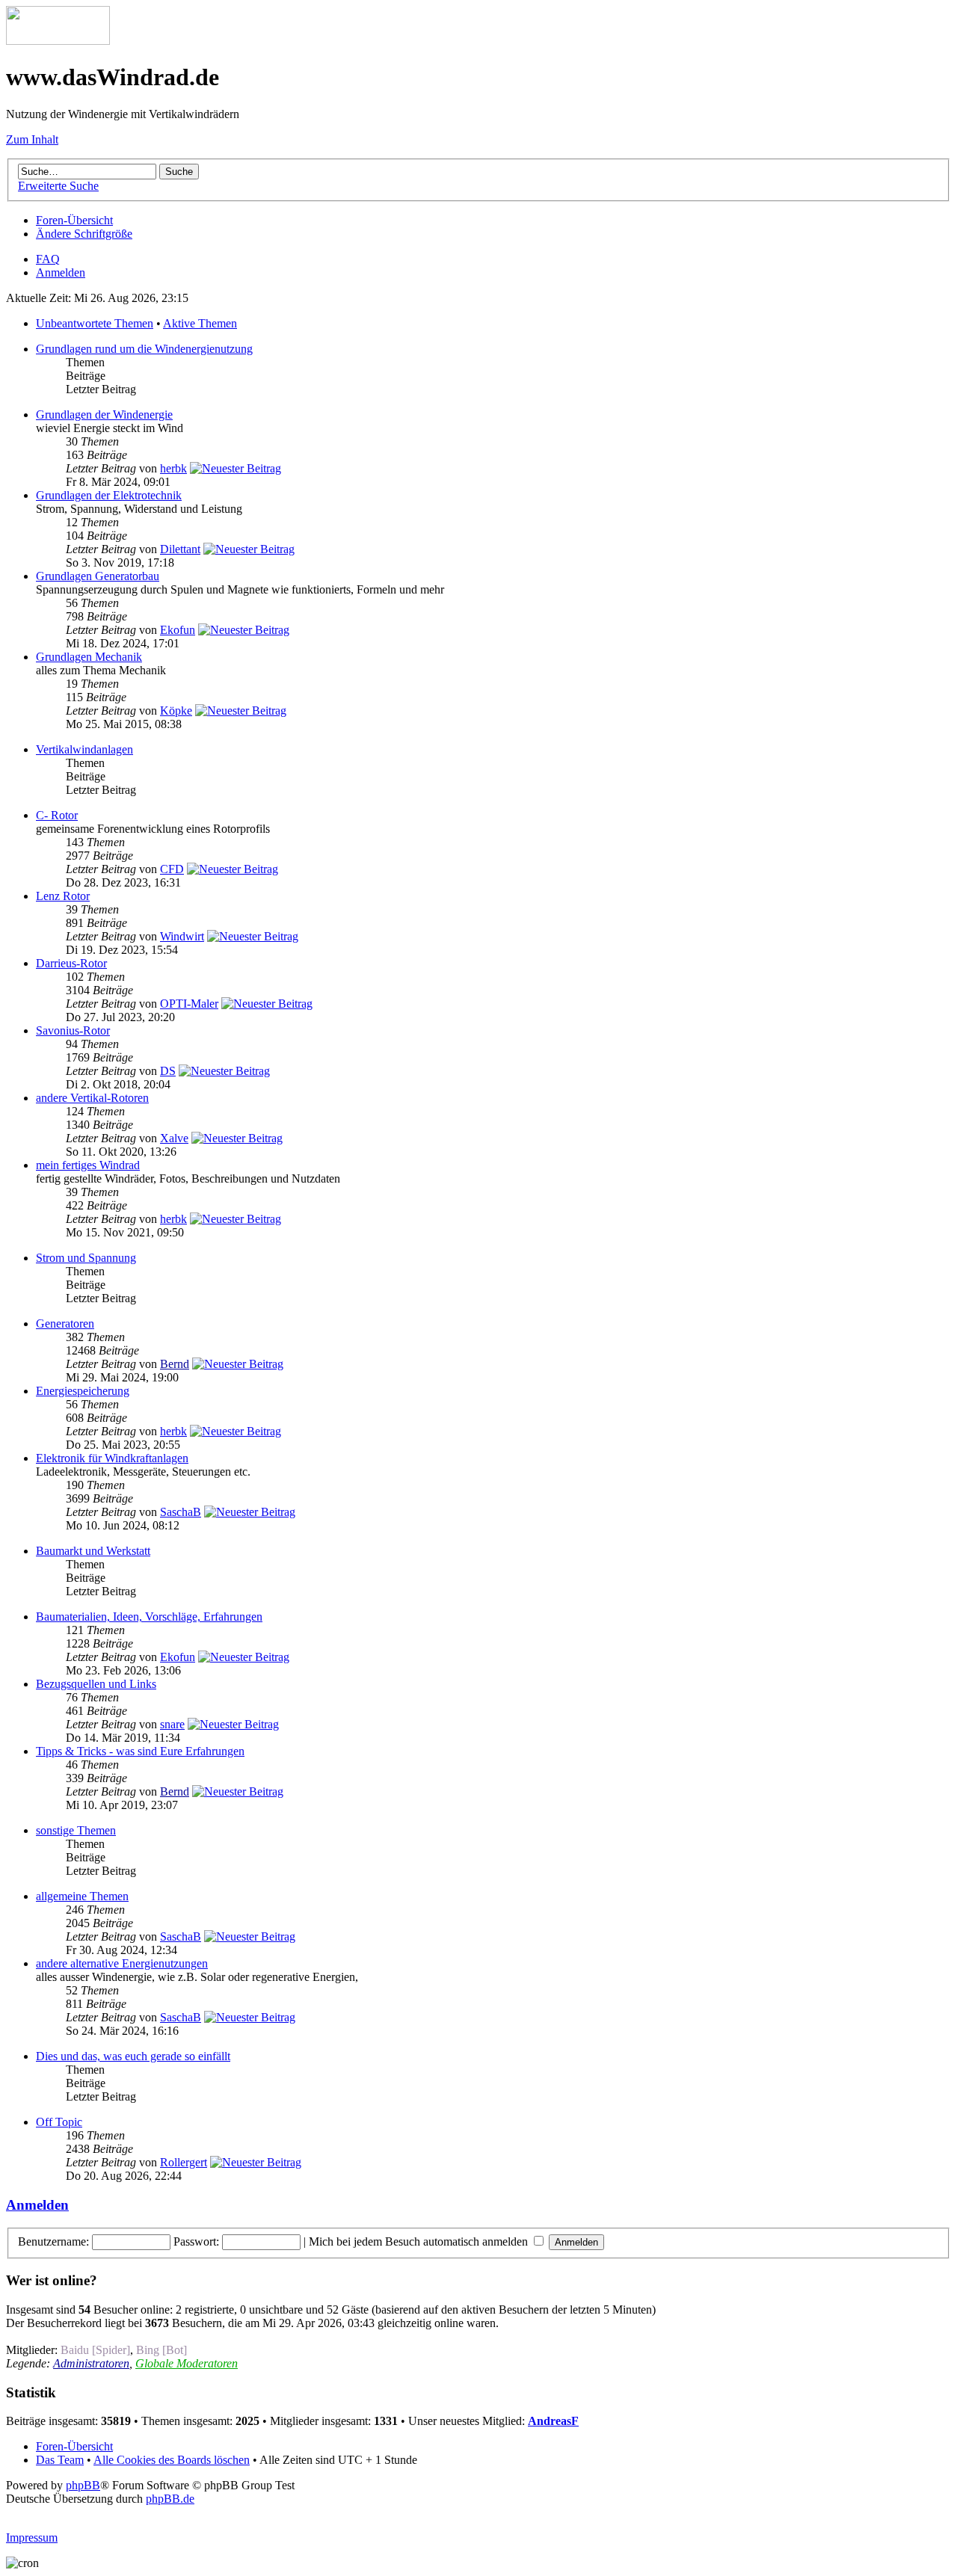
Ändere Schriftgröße (84, 234)
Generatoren (65, 1324)
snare (172, 1724)
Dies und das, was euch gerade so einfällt (133, 2056)
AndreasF (553, 2421)
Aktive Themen (200, 323)
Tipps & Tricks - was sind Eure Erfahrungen (140, 1751)
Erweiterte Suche (58, 186)
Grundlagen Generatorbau (98, 576)
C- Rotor (57, 815)
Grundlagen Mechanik (89, 657)
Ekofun (178, 630)
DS (168, 1071)
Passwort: (196, 2241)
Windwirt (182, 936)
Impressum (32, 2538)
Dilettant (180, 549)
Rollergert (184, 2162)
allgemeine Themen (82, 1896)
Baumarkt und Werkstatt (93, 1551)
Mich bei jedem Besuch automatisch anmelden (420, 2241)
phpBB (83, 2485)
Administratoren (91, 2363)
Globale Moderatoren (187, 2363)
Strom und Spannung (86, 1258)
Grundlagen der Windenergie (104, 415)
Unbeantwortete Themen (95, 323)
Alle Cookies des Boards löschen (172, 2460)
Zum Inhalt (32, 139)
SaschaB (181, 1512)
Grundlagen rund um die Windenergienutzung (144, 349)
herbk (173, 468)
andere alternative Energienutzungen (122, 1963)
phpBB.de (170, 2499)
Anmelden (61, 272)
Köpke (176, 711)
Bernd (175, 1364)
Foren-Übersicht (74, 220)
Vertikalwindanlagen (84, 749)
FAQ (48, 259)
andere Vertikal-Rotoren (92, 1098)
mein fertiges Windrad (88, 1165)
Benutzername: (53, 2241)
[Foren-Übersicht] (58, 41)
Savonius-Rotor (73, 1030)
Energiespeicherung (83, 1391)
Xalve (174, 1138)
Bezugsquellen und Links (96, 1684)
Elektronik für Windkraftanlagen (112, 1458)
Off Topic (59, 2122)
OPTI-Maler (189, 1004)
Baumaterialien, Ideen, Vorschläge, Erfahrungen (149, 1617)
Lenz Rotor (63, 896)
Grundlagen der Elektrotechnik (109, 495)
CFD (172, 869)
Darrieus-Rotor (71, 963)
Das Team (60, 2460)
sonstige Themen (76, 1830)
